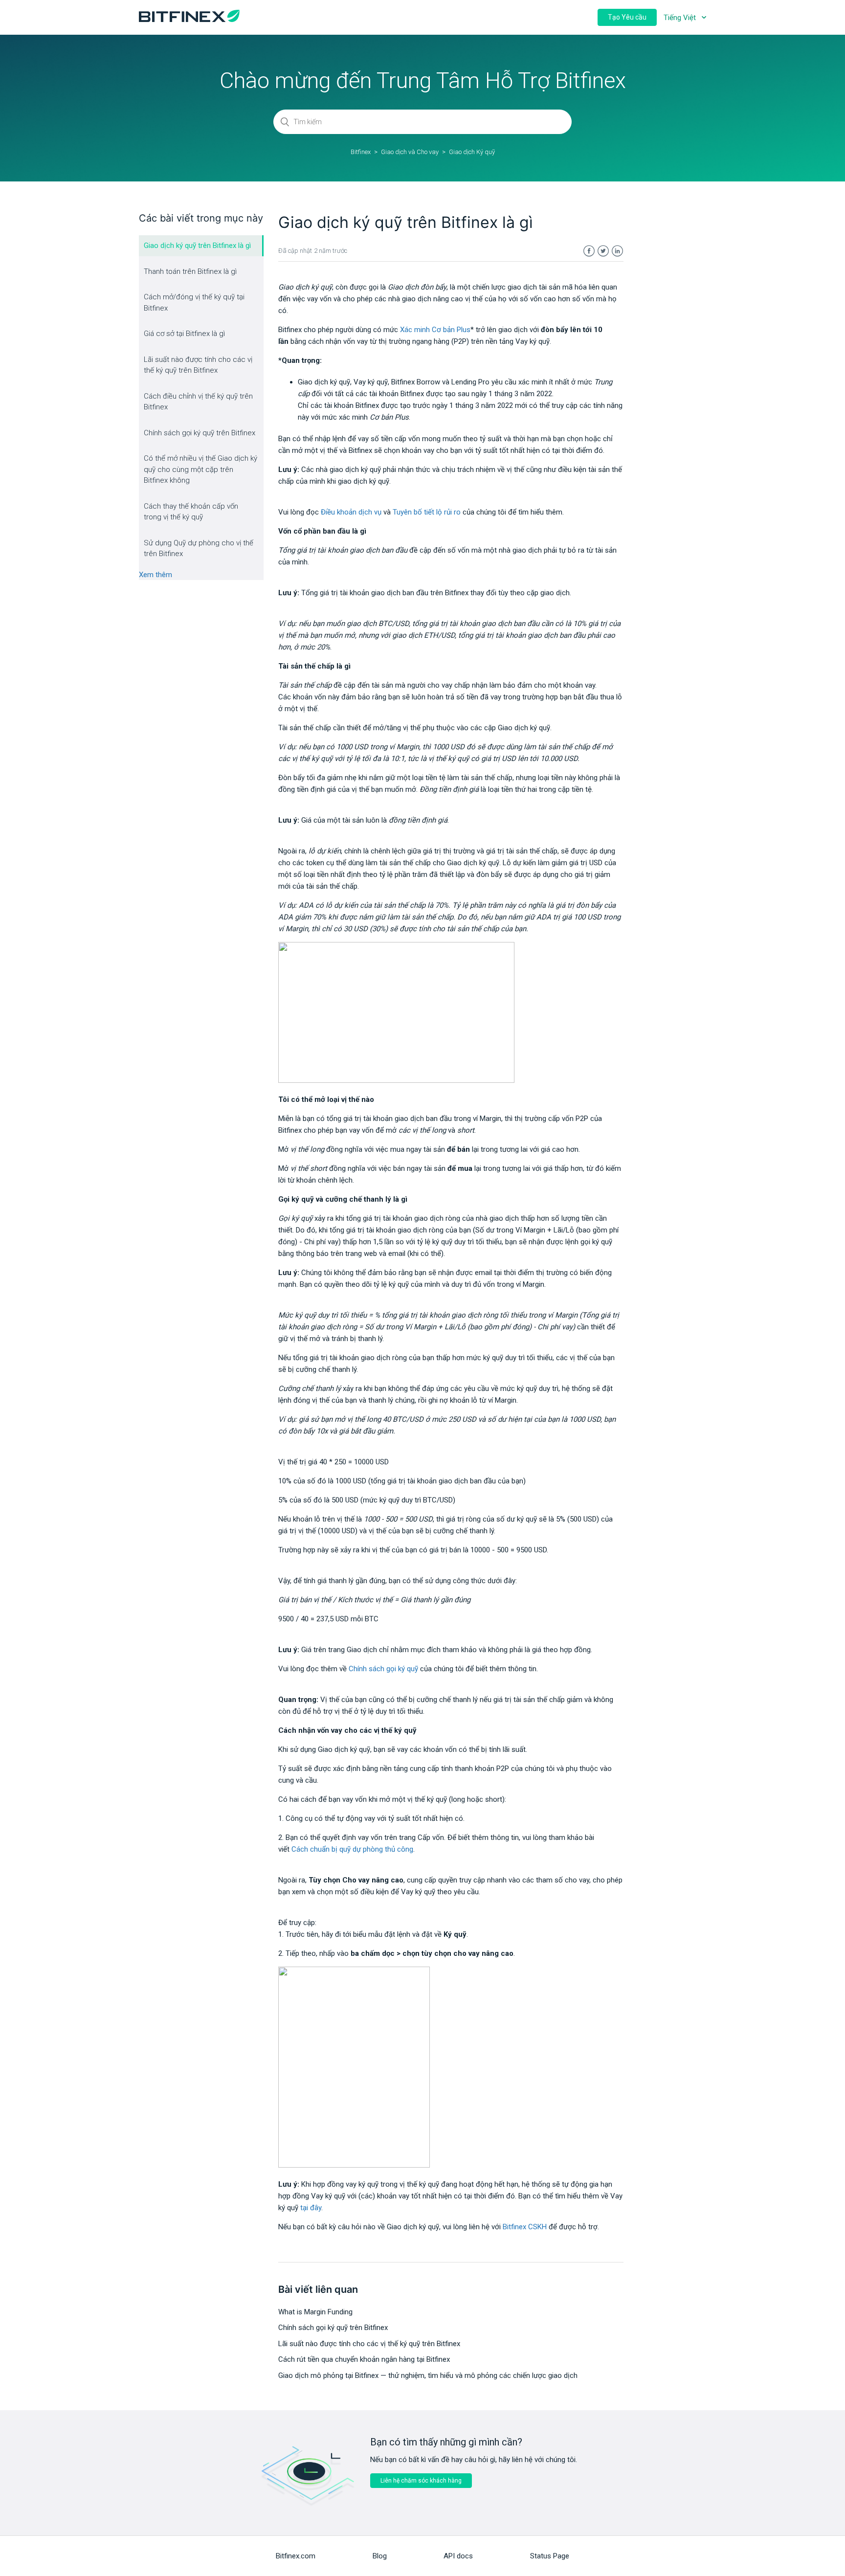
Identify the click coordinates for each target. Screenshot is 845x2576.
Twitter (603, 251)
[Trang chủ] (189, 20)
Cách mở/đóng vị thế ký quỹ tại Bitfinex (194, 302)
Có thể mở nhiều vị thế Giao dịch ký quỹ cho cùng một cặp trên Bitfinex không (200, 469)
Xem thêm (156, 575)
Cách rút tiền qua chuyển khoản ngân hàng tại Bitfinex (364, 2359)
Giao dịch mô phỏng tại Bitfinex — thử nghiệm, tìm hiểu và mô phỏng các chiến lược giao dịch (428, 2375)
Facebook (589, 251)
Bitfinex (361, 152)
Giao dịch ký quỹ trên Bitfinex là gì (197, 246)
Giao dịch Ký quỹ (472, 152)
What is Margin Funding (315, 2312)
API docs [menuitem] (458, 2556)
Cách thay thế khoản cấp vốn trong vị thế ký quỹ (191, 512)
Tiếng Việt (681, 18)
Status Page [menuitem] (550, 2556)
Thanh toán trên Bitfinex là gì (190, 271)
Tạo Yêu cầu (627, 17)
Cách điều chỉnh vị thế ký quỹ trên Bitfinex (198, 402)
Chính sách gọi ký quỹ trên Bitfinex (200, 433)
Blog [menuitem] (380, 2556)
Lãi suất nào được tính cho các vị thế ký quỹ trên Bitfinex (198, 365)
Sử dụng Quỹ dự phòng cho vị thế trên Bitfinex (199, 549)
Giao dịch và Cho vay (410, 152)
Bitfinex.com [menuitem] (296, 2556)
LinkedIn (617, 251)
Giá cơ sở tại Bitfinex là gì (184, 334)
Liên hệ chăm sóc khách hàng (421, 2481)
